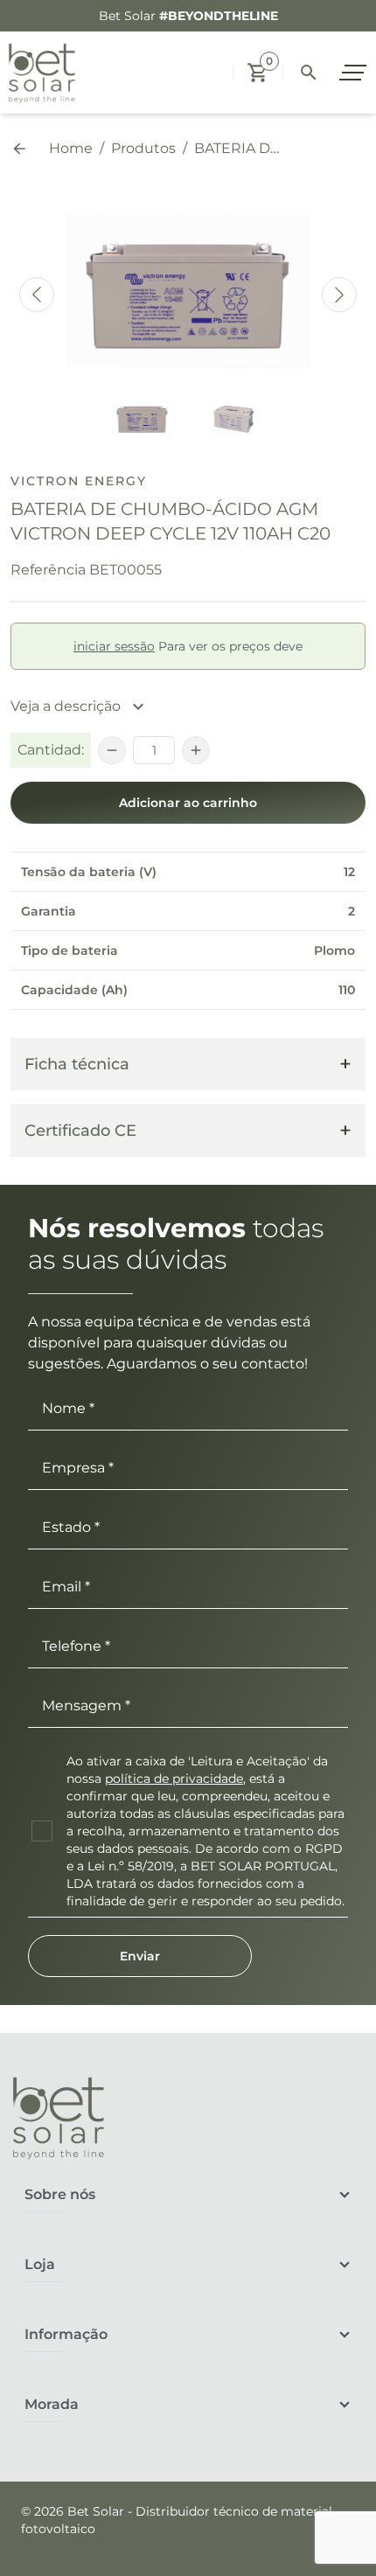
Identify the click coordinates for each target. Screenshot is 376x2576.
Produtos (143, 148)
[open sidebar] (355, 73)
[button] (258, 73)
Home (71, 148)
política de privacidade (174, 1779)
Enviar (140, 1956)
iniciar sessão (114, 646)
